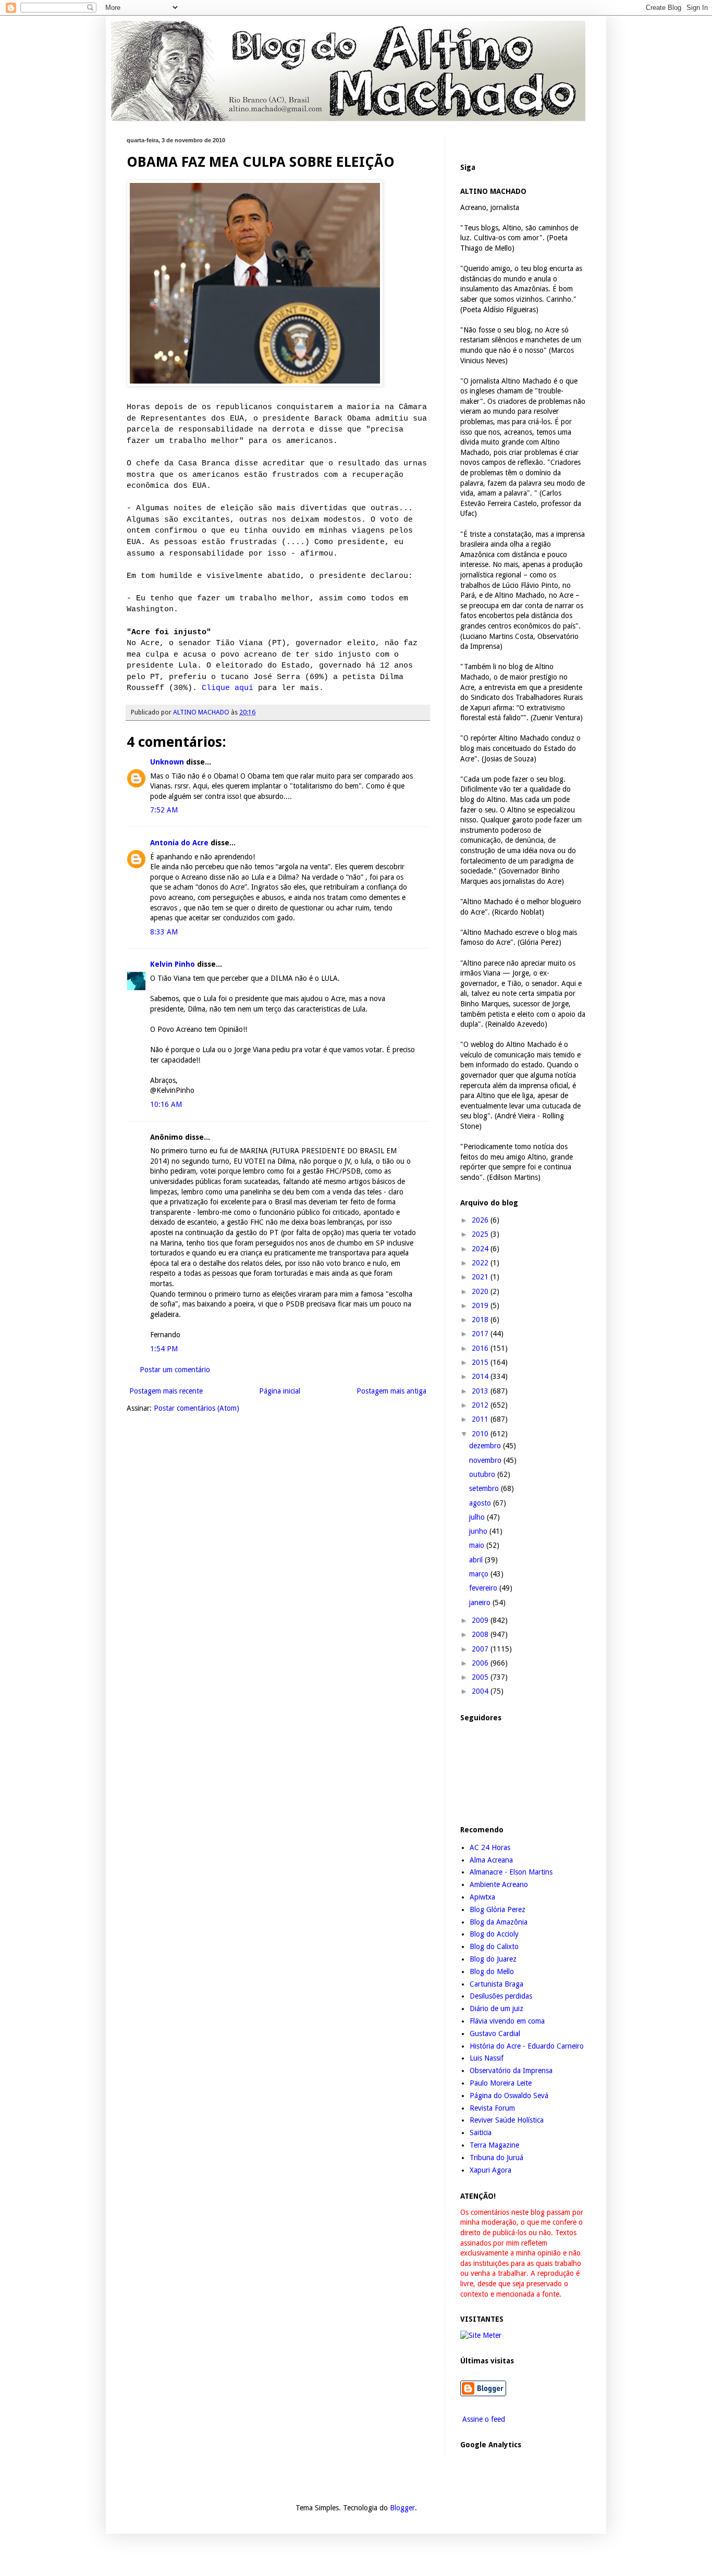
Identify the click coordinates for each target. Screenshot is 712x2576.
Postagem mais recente (166, 1391)
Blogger (402, 2508)
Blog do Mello (492, 1971)
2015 (481, 1362)
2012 (481, 1405)
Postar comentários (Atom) (197, 1408)
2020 (481, 1291)
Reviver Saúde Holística (507, 2120)
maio (478, 1545)
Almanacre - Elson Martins (511, 1872)
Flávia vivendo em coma (507, 2021)
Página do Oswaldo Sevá (509, 2096)
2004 (481, 1691)
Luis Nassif (487, 2058)
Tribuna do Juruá (496, 2158)
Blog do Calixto (494, 1946)
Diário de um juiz (496, 2008)
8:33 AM (164, 932)
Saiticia (481, 2133)
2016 (481, 1348)
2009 (481, 1620)
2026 (481, 1220)
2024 (481, 1249)
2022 (481, 1263)
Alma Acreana (491, 1860)
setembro (485, 1488)
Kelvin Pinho (173, 964)
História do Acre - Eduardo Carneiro (527, 2046)
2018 (481, 1320)
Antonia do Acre (179, 843)
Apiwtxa (482, 1897)
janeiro (481, 1603)
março (480, 1574)
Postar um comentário (175, 1370)
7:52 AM (164, 810)
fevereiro (484, 1588)
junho (479, 1531)
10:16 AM (166, 1104)
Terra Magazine (494, 2145)
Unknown (167, 762)
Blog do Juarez (493, 1959)
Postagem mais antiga (391, 1391)
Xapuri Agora (490, 2170)
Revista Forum (492, 2108)
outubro (483, 1474)
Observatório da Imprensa (511, 2070)
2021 (481, 1277)
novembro (486, 1460)
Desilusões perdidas (501, 1996)
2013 (481, 1391)
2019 (481, 1305)
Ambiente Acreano (499, 1884)
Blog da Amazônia (499, 1922)
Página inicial (280, 1391)
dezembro (486, 1446)
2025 (481, 1234)
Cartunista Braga (496, 1984)
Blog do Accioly (494, 1934)
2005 (481, 1677)
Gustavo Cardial (495, 2033)
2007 (481, 1649)
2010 (481, 1434)
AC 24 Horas (490, 1847)
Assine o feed (483, 2419)
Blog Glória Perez (498, 1909)
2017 (481, 1334)
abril (477, 1560)
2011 (481, 1419)
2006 (481, 1663)
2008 (481, 1634)
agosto (481, 1503)
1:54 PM (164, 1349)
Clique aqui (228, 688)
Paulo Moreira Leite (501, 2083)
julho (478, 1517)
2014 (481, 1376)
